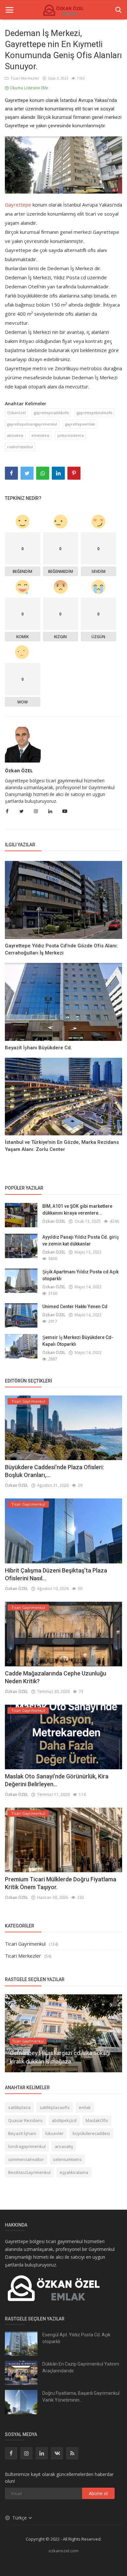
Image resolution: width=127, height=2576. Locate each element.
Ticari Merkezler (24, 78)
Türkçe (20, 2518)
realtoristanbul (20, 447)
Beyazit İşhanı (22, 2133)
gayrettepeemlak (80, 424)
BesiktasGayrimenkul (29, 2172)
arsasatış (64, 2146)
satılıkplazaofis (55, 2107)
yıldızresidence (71, 435)
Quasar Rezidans (25, 2120)
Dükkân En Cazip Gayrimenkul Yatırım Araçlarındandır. (81, 2367)
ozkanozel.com (63, 2551)
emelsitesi (40, 435)
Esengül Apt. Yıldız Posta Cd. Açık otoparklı (76, 2338)
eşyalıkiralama (74, 2172)
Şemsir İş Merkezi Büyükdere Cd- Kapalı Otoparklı (78, 1341)
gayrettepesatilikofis (51, 413)
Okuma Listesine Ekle (28, 88)
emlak (85, 2107)
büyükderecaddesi (91, 2133)
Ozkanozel (16, 413)
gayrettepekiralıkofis (95, 413)
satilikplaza (19, 2107)
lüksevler (54, 2133)
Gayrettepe (18, 205)
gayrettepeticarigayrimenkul (32, 424)
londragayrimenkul (27, 2146)
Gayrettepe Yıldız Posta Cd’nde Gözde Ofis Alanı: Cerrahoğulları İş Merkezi (61, 949)
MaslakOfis (97, 2120)
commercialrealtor (26, 2159)
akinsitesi (15, 435)
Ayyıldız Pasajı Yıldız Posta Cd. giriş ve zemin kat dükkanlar (81, 1240)
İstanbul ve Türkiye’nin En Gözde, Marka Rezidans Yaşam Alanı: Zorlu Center (62, 1146)
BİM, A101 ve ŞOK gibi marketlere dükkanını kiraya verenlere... (77, 1210)
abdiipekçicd (64, 2120)
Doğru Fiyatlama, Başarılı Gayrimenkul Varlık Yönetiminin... (81, 2397)
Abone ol (98, 2493)
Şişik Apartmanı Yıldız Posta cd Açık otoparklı (80, 1275)
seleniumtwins (67, 2159)
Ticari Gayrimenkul (25, 1944)
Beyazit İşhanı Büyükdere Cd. (38, 1048)
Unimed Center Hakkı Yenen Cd (75, 1307)
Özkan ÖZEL (19, 770)
